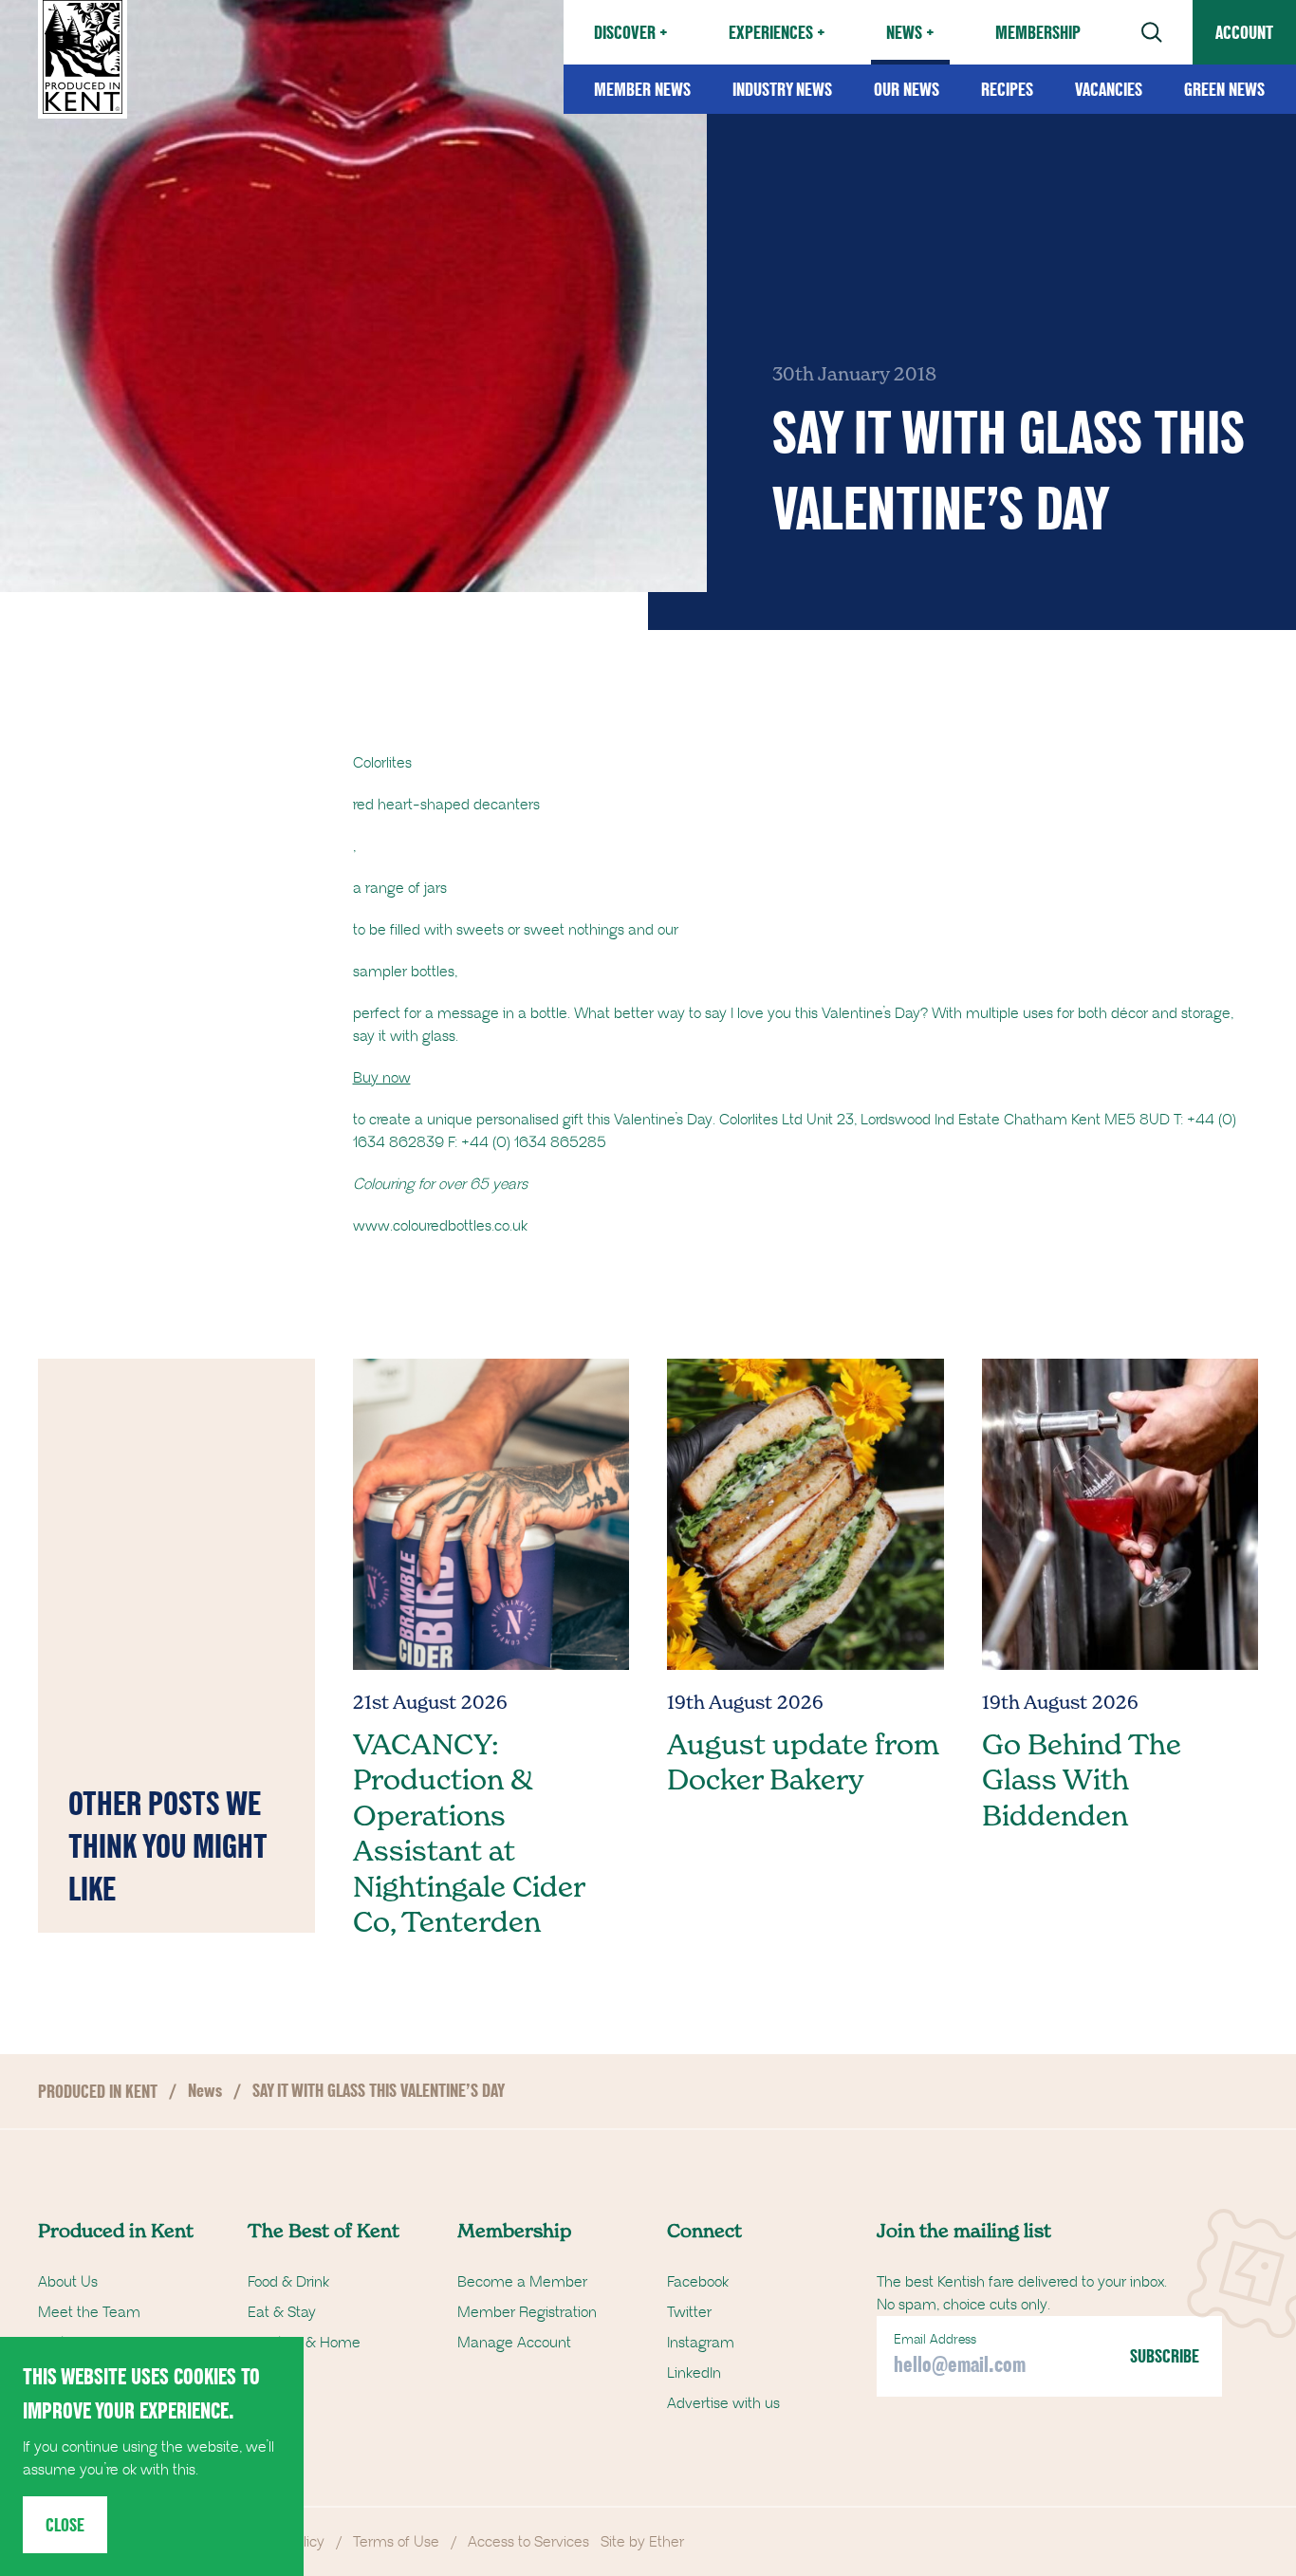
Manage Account (514, 2343)
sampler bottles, (405, 972)
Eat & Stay (282, 2312)
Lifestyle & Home (304, 2343)
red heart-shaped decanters (446, 805)
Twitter (689, 2312)
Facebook (698, 2282)
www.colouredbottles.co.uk (440, 1226)
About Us (68, 2282)
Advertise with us (723, 2403)
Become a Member (522, 2282)
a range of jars (400, 888)
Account (1244, 32)
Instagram (701, 2343)
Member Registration (527, 2312)
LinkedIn (694, 2373)
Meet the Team (89, 2312)
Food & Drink (288, 2282)
